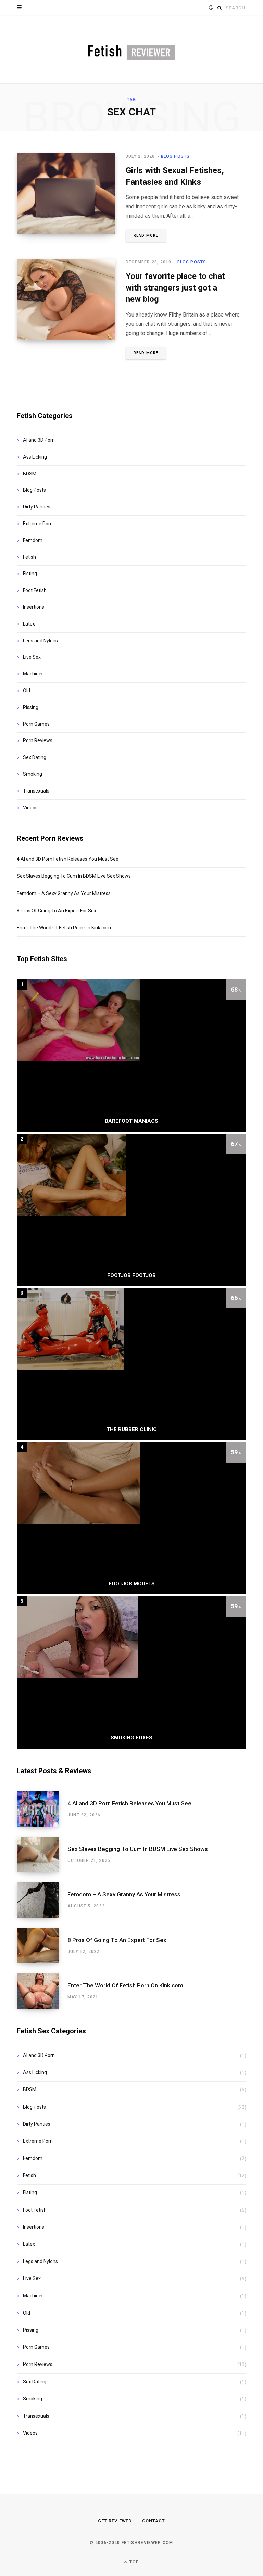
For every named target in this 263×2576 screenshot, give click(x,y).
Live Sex (32, 657)
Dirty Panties (37, 507)
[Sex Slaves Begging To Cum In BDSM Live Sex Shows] (42, 1854)
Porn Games (36, 724)
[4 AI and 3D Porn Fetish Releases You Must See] (42, 1809)
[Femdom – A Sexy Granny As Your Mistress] (42, 1900)
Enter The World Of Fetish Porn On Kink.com (64, 928)
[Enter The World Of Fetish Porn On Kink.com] (42, 1991)
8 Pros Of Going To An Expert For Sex (57, 911)
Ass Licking (35, 457)
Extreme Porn (38, 524)
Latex (29, 624)
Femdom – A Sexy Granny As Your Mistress (64, 893)
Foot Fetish (35, 590)
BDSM (30, 474)
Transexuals (36, 791)
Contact (154, 2521)
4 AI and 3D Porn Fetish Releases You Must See (68, 859)
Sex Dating (35, 757)
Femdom (33, 540)
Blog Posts (176, 156)
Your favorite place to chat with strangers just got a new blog (175, 288)
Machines (33, 674)
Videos (30, 808)
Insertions (34, 607)
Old (27, 691)
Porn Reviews (38, 740)
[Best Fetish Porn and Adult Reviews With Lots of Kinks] (131, 49)
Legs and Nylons (40, 641)
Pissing (31, 707)
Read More (146, 236)
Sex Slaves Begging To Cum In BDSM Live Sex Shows (74, 876)
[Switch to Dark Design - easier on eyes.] (211, 8)
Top (134, 2562)
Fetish (29, 557)
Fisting (30, 574)
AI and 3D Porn (39, 440)
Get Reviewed (115, 2521)
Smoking (33, 774)
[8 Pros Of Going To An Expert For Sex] (42, 1946)
